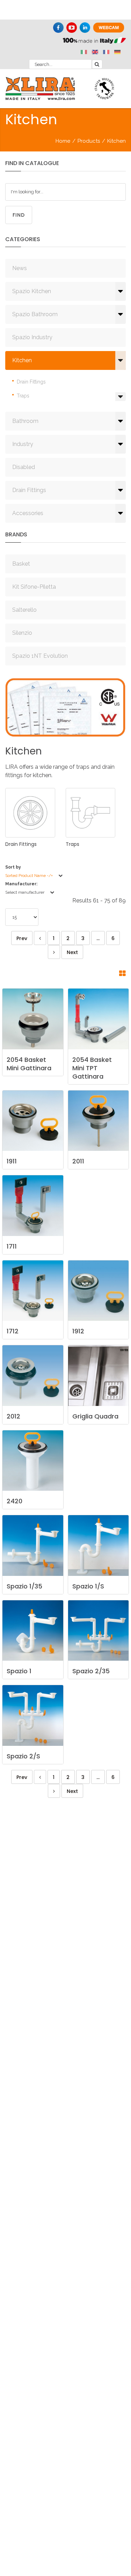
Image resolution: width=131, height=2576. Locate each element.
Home (63, 141)
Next (72, 952)
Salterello (24, 610)
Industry (23, 444)
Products (89, 141)
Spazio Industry (32, 337)
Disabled (24, 467)
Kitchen (22, 360)
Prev (22, 938)
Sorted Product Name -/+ (29, 876)
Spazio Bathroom (35, 314)
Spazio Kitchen (32, 291)
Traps (23, 396)
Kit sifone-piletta (34, 587)
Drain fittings (31, 382)
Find (19, 215)
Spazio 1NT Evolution (40, 656)
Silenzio (22, 633)
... (98, 938)
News (20, 268)
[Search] (97, 64)
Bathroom (25, 421)
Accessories (28, 513)
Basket (21, 564)
